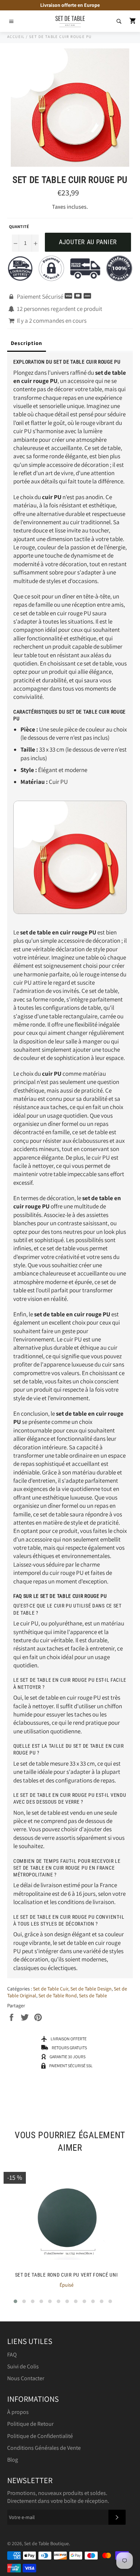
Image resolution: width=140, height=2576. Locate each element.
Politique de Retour (30, 2424)
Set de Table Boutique (46, 2543)
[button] (15, 2301)
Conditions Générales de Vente (44, 2448)
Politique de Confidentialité (40, 2436)
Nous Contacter (26, 2378)
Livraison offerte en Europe (70, 5)
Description (27, 343)
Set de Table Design (91, 1989)
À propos (18, 2412)
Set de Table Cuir (51, 1989)
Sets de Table (93, 1995)
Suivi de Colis (23, 2366)
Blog (13, 2460)
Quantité (19, 226)
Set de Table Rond (58, 1995)
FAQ (12, 2355)
